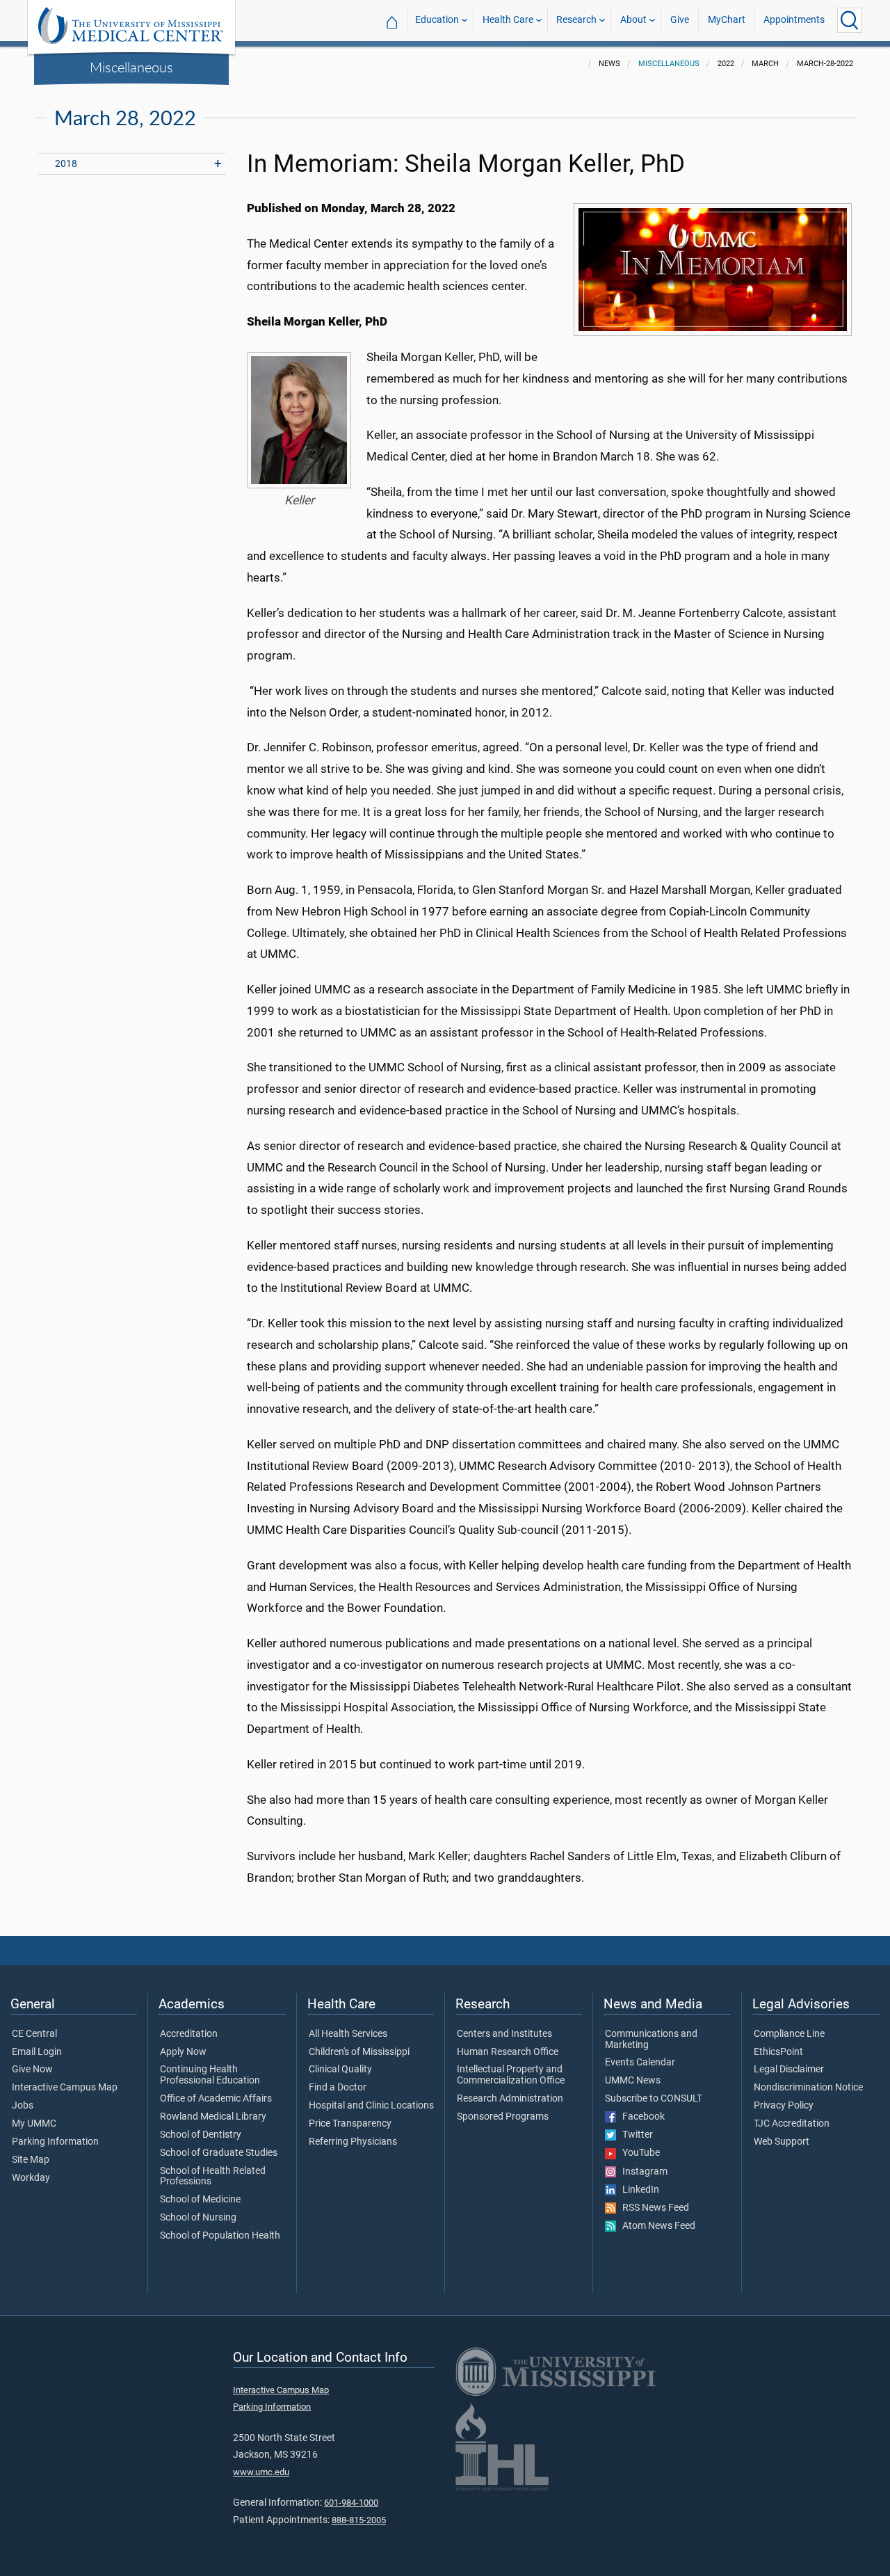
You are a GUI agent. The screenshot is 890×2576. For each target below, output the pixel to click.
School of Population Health (220, 2236)
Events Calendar (640, 2063)
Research (576, 20)
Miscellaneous (131, 67)
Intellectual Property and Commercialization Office (511, 2075)
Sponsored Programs (503, 2117)
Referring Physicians (353, 2142)
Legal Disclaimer (789, 2070)
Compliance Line (789, 2034)
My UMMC (34, 2124)
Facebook (640, 2117)
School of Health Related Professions (213, 2177)
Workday (31, 2178)
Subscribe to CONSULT (654, 2099)
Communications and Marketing (651, 2040)
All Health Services (348, 2034)
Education (437, 20)
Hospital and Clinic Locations (371, 2106)
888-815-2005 (359, 2520)
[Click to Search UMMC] (850, 20)
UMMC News (633, 2081)
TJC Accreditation (792, 2124)
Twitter (634, 2135)
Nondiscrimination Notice (808, 2088)
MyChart (727, 20)
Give (680, 20)
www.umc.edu (261, 2472)
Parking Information (55, 2142)
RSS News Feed (653, 2208)
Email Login (37, 2052)
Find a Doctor (338, 2088)
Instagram (642, 2172)
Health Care (508, 20)
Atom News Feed (656, 2226)
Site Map (31, 2160)
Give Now (32, 2070)
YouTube (638, 2153)
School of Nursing (198, 2218)
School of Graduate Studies (219, 2153)
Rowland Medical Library (213, 2117)
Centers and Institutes (504, 2034)
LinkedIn (638, 2190)
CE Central (34, 2034)
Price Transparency (350, 2124)
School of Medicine (200, 2200)
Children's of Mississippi (359, 2052)
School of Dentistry (201, 2135)
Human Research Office (508, 2052)
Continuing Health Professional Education (210, 2075)
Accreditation (189, 2034)
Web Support (782, 2142)
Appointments (794, 20)
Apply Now (183, 2052)
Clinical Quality (340, 2070)
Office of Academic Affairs (216, 2099)
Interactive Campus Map (65, 2088)
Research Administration (510, 2099)
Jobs (23, 2106)
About (633, 20)
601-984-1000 (351, 2503)
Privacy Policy (784, 2106)
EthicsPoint (778, 2052)
